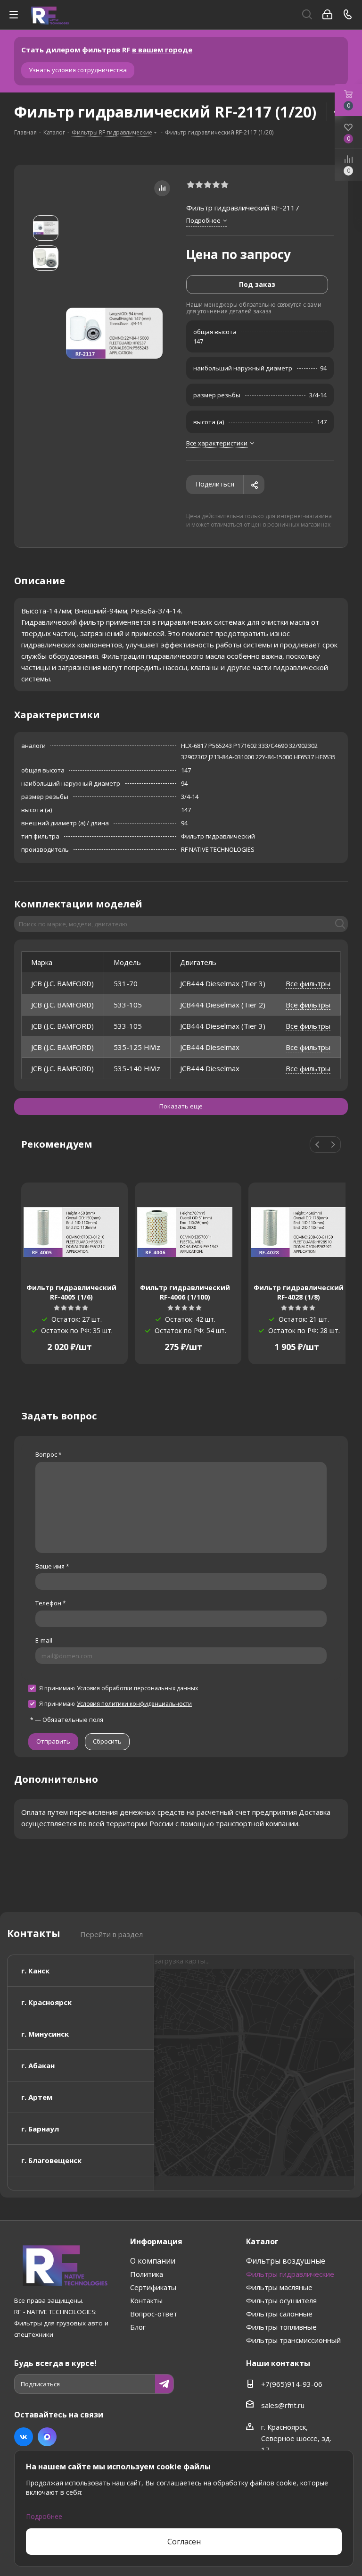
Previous (318, 1145)
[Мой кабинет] (327, 15)
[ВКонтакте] (24, 2437)
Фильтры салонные (279, 2314)
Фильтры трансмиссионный (293, 2340)
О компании (153, 2261)
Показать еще (181, 1106)
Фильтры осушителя (281, 2300)
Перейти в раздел (111, 1934)
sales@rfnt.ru (283, 2405)
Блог (138, 2327)
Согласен (184, 2542)
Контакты (146, 2300)
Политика (147, 2274)
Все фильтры (308, 983)
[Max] (47, 2437)
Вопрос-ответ (154, 2314)
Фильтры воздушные (286, 2261)
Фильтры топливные (281, 2327)
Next (333, 1145)
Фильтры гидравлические (290, 2274)
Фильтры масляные (279, 2287)
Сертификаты (153, 2287)
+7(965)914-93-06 (292, 2384)
